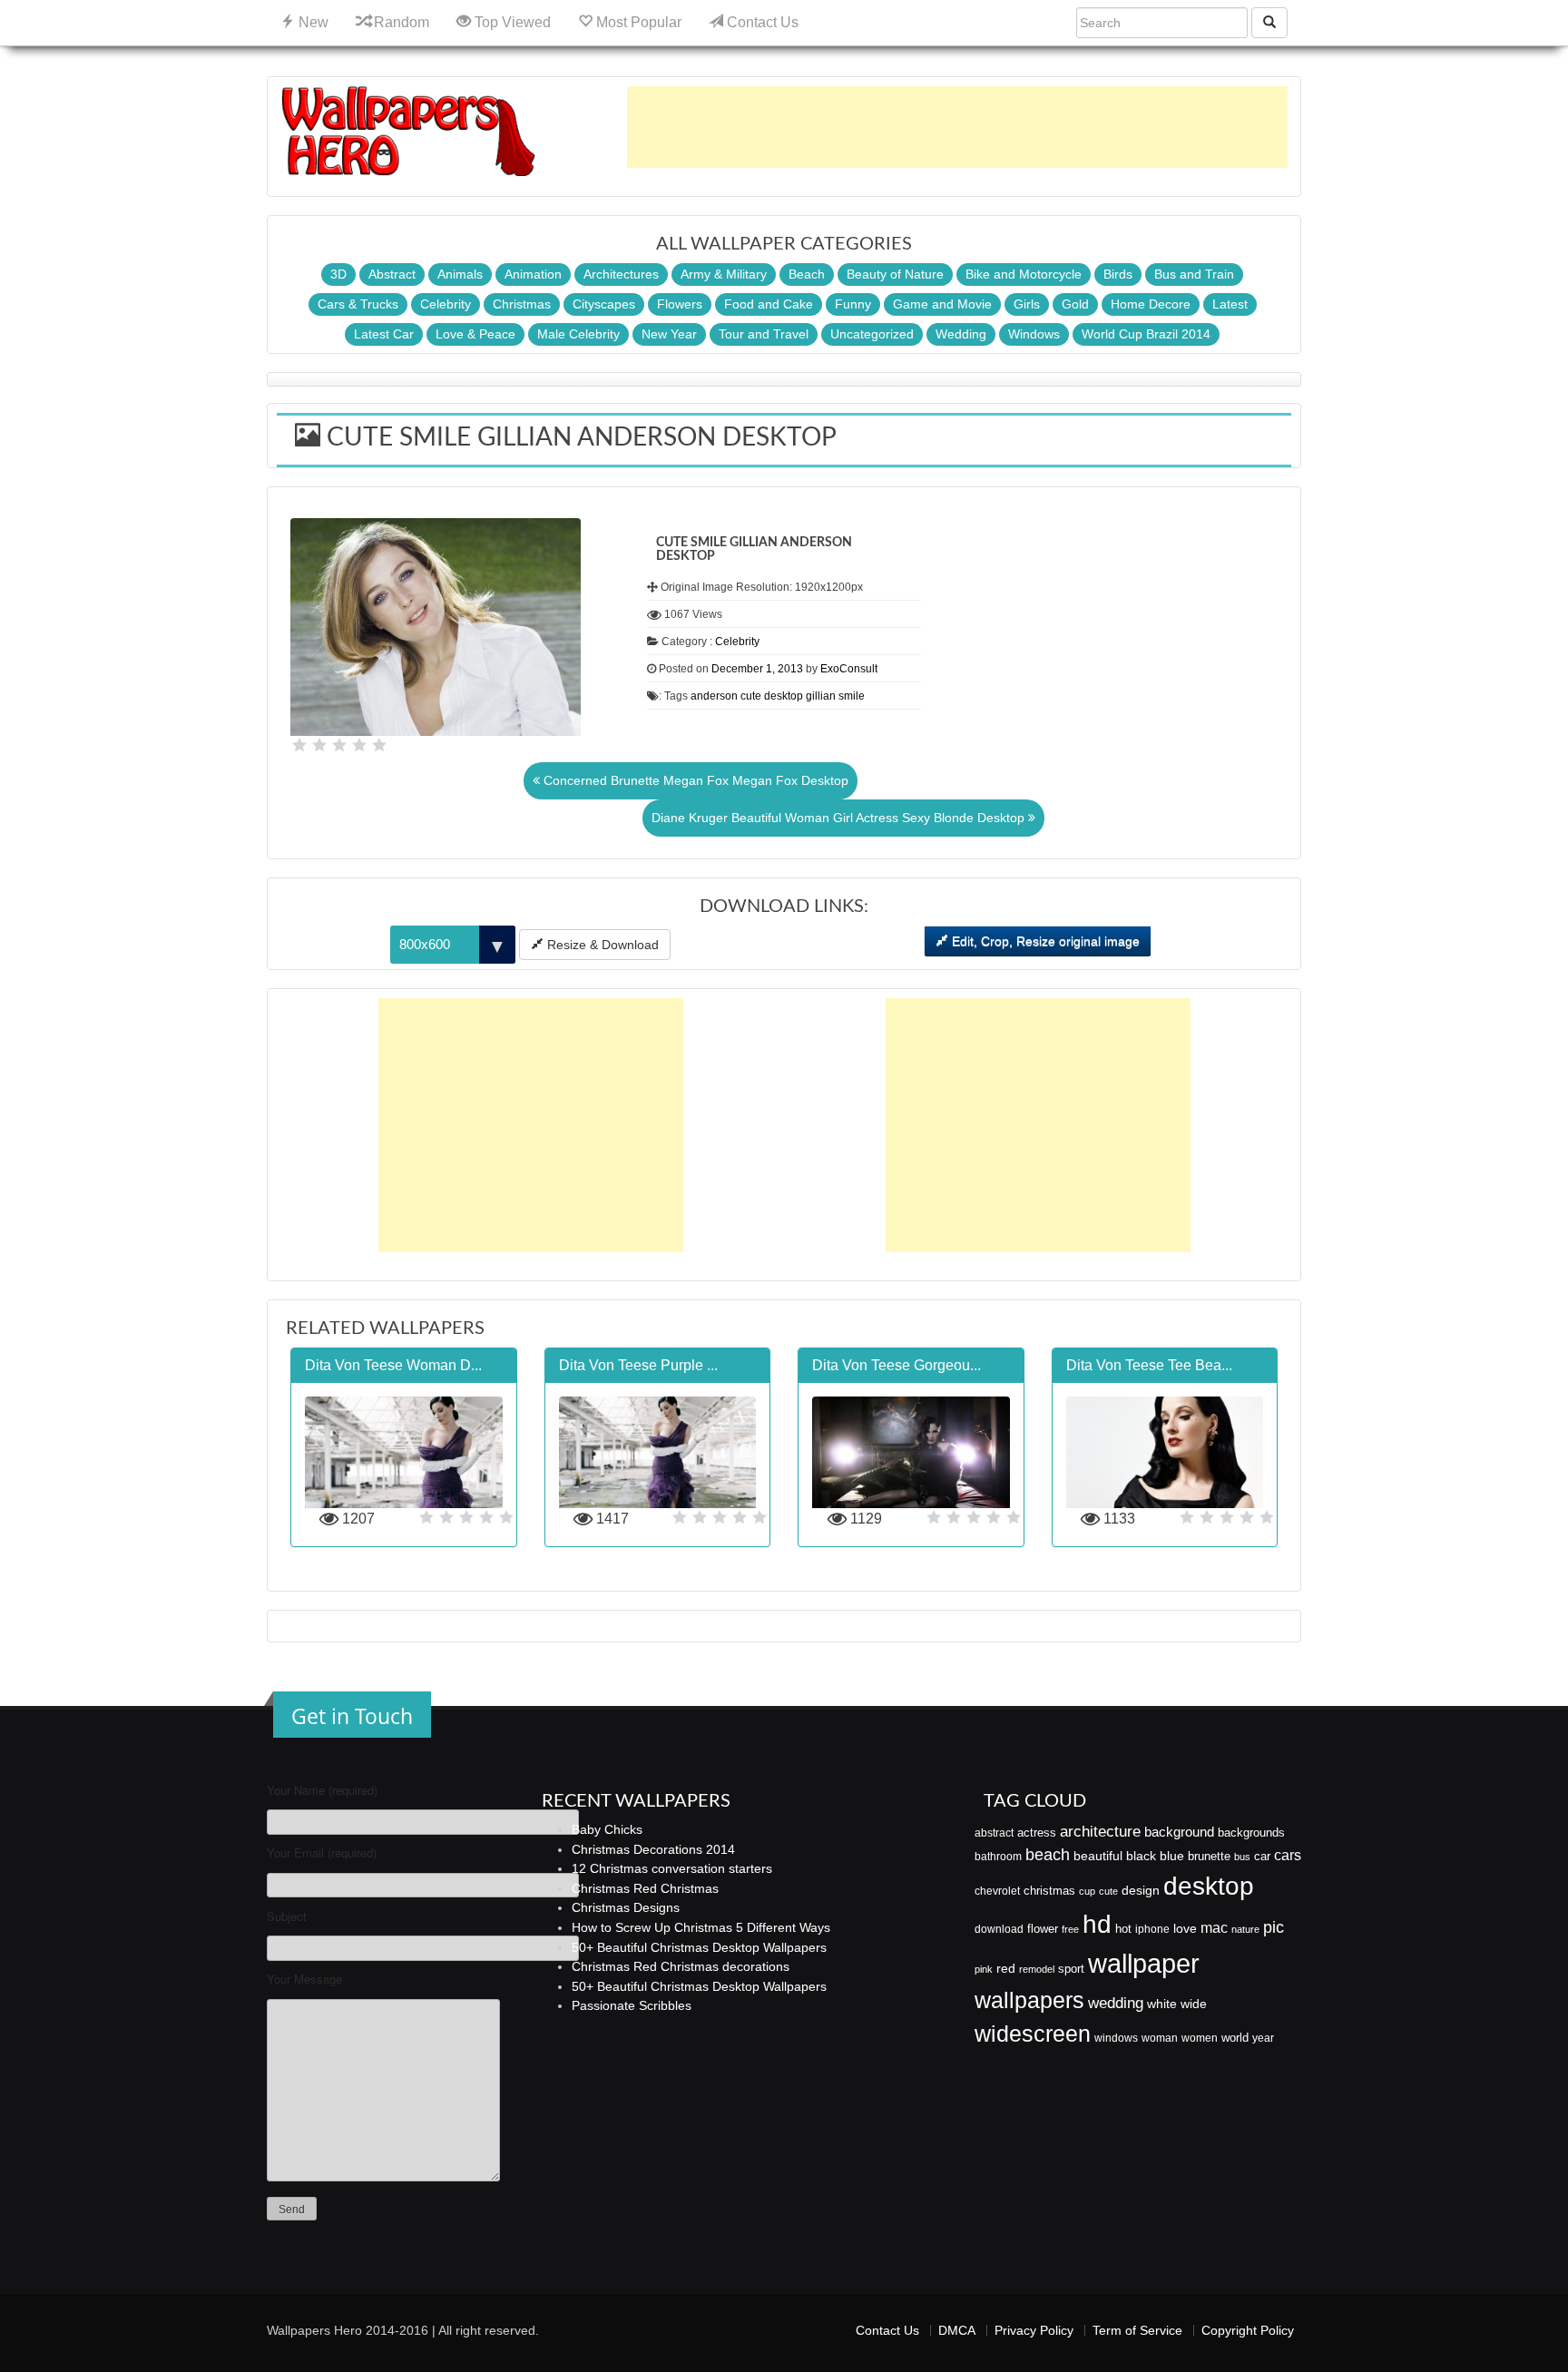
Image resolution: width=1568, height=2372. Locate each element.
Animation (533, 274)
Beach (807, 274)
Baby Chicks (607, 1829)
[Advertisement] (957, 127)
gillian (821, 696)
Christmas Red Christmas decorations (681, 1966)
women (1200, 2038)
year (1263, 2038)
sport (1071, 1969)
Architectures (621, 274)
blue (1172, 1856)
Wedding (961, 334)
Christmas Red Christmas (645, 1888)
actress (1037, 1833)
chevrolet (997, 1891)
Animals (460, 274)
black (1141, 1856)
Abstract (392, 274)
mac (1214, 1927)
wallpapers (1029, 2000)
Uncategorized (872, 334)
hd (1097, 1924)
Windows (1034, 334)
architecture (1100, 1832)
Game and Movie (942, 304)
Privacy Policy (1034, 2330)
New (312, 22)
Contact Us (761, 22)
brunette (1209, 1856)
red (1006, 1968)
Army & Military (724, 274)
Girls (1027, 304)
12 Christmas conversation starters (672, 1868)
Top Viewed (511, 22)
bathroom (998, 1857)
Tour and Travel (764, 334)
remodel (1037, 1969)
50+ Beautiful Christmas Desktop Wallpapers (699, 1947)
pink (984, 1969)
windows (1116, 2038)
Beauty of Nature (895, 274)
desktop (784, 696)
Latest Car (384, 334)
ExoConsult (849, 669)
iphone (1152, 1929)
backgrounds (1251, 1833)
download (999, 1929)
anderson (714, 696)
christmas (1049, 1891)
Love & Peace (475, 334)
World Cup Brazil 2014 (1146, 334)
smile (852, 696)
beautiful (1098, 1856)
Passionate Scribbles (632, 2005)
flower (1043, 1929)
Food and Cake (769, 304)
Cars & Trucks (358, 304)
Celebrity (446, 304)
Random (400, 22)
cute (751, 696)
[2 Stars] (319, 745)
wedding (1116, 2003)
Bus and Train (1194, 274)
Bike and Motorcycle (1024, 274)
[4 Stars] (359, 745)
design (1141, 1890)
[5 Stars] (379, 745)
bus (1242, 1857)
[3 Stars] (339, 745)
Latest (1230, 304)
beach (1048, 1855)
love (1185, 1928)
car (1262, 1856)
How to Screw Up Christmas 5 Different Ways (701, 1927)
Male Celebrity (578, 334)
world (1235, 2038)
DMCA (957, 2330)
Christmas (522, 304)
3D (338, 274)
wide (1194, 2004)
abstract (994, 1833)
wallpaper (1144, 1963)
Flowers (680, 304)
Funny (853, 304)
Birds (1118, 274)
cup (1087, 1891)
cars (1288, 1855)
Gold (1075, 304)
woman (1160, 2038)
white (1162, 2004)
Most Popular (637, 22)
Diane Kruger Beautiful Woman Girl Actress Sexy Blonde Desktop (840, 818)
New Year (669, 334)
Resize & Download (601, 945)
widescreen (1033, 2034)
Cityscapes (604, 304)
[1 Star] (299, 745)
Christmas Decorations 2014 (653, 1849)
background (1179, 1832)
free (1070, 1929)
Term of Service (1137, 2330)
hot (1123, 1929)
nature (1245, 1929)
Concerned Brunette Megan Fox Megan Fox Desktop (694, 780)
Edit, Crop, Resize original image (1044, 941)
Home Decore (1151, 304)
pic (1274, 1927)
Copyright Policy (1248, 2330)
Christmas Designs (626, 1907)
